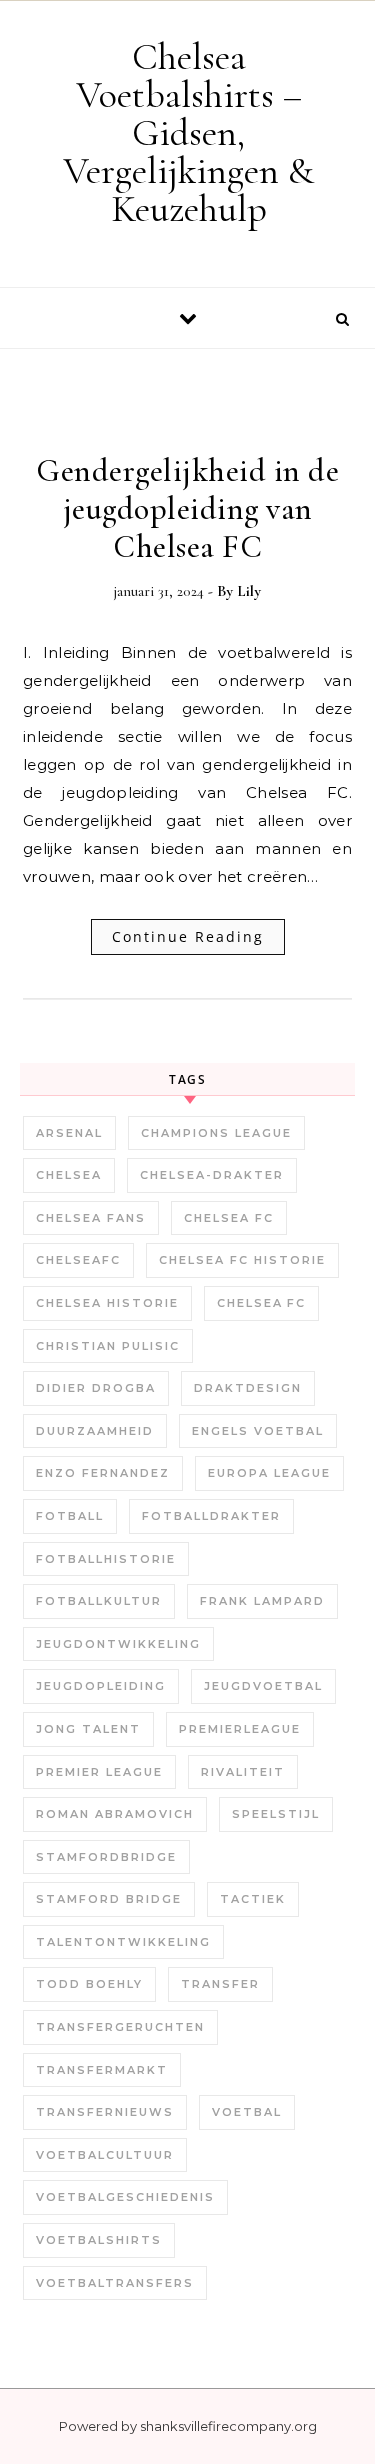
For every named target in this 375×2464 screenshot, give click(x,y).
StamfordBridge (106, 1857)
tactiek (253, 1899)
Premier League (99, 1772)
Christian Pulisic (108, 1346)
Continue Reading (188, 936)
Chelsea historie (107, 1303)
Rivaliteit (243, 1772)
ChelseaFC (78, 1260)
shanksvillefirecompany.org (228, 2426)
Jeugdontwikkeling (118, 1644)
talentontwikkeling (123, 1942)
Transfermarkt (102, 2070)
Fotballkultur (99, 1601)
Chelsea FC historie (242, 1260)
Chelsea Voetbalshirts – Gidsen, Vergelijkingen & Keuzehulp (188, 133)
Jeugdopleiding (101, 1686)
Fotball (70, 1516)
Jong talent (88, 1729)
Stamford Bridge (109, 1899)
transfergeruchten (120, 2027)
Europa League (269, 1473)
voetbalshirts (99, 2240)
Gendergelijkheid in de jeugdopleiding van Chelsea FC (187, 508)
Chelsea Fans (91, 1218)
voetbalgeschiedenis (125, 2197)
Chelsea (69, 1175)
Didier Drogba (96, 1388)
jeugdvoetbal (263, 1686)
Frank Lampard (262, 1601)
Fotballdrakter (211, 1516)
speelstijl (276, 1814)
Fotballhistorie (106, 1559)
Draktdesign (248, 1388)
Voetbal (247, 2112)
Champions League (216, 1133)
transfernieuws (105, 2112)
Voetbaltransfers (115, 2283)
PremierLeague (240, 1729)
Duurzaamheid (95, 1431)
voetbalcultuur (105, 2155)
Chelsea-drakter (212, 1175)
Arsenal (69, 1133)
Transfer (220, 1984)
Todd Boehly (89, 1984)
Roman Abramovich (115, 1814)
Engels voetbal (258, 1431)
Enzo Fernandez (103, 1473)
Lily (249, 591)
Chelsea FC (229, 1218)
